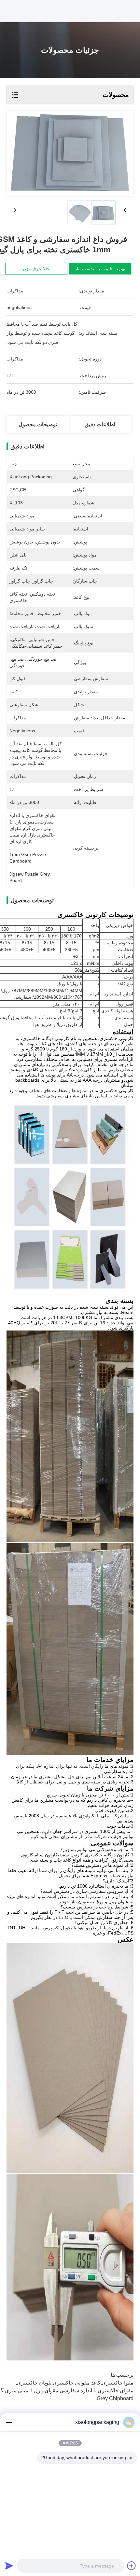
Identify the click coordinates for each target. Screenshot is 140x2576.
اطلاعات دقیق (100, 424)
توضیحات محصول (38, 424)
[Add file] (132, 2566)
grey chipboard (115, 2398)
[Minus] (9, 2422)
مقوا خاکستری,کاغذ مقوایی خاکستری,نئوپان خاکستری (75, 2383)
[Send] (9, 2566)
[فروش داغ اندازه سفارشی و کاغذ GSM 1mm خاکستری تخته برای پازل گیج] (70, 154)
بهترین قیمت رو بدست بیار (100, 269)
